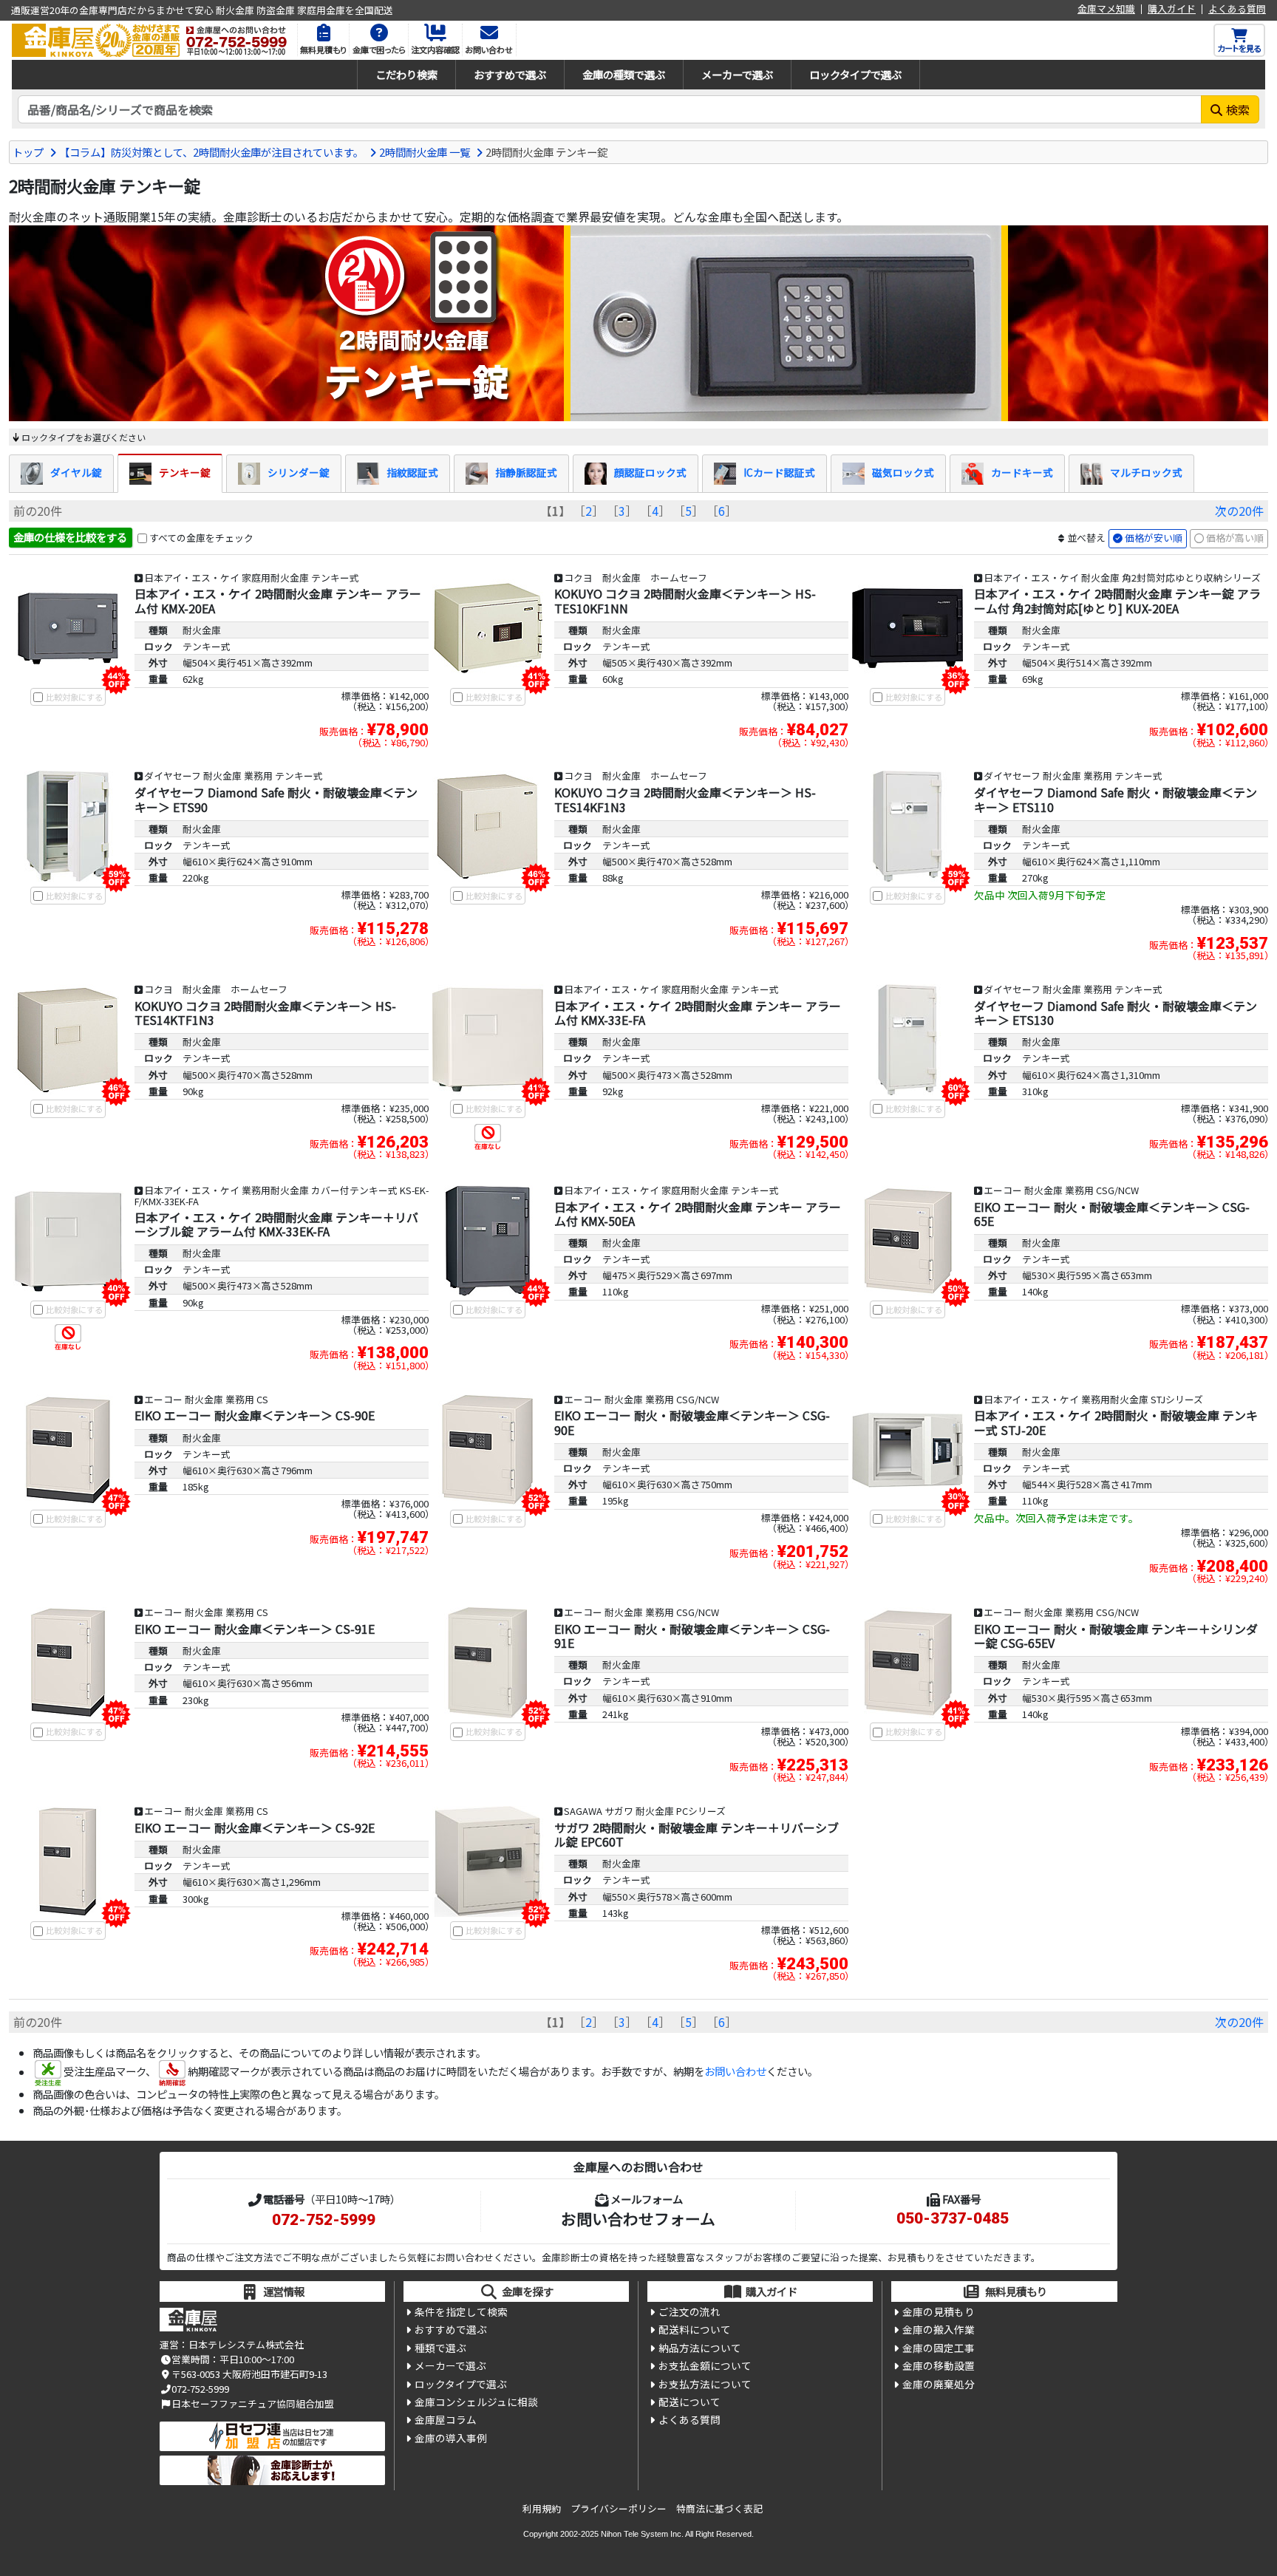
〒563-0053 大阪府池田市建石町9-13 (249, 2374)
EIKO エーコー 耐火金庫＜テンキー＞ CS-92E (255, 1827)
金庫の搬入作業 (939, 2329)
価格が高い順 (1235, 538)
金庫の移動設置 (939, 2365)
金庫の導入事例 (451, 2438)
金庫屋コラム (446, 2419)
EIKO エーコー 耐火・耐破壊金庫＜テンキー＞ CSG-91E (692, 1636)
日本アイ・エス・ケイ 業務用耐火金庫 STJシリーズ (1093, 1399)
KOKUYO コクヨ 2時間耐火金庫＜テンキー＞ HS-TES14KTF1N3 (265, 1013)
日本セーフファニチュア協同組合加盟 (253, 2403)
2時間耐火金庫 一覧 (425, 152)
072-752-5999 (324, 2220)
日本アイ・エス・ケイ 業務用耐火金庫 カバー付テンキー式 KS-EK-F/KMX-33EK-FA (282, 1196)
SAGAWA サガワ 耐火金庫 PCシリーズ (645, 1811)
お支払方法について (705, 2384)
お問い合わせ (735, 2072)
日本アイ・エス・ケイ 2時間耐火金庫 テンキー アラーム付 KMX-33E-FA (698, 1013)
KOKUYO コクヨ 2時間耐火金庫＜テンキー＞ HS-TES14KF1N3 (685, 799)
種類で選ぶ (440, 2348)
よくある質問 (1237, 9)
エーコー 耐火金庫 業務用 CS (206, 1399)
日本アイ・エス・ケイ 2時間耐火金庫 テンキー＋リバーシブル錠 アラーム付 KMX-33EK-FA (276, 1224)
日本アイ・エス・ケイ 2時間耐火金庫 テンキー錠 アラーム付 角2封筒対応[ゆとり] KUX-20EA (1117, 600)
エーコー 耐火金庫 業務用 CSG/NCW (1061, 1190)
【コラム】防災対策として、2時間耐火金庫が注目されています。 (211, 152)
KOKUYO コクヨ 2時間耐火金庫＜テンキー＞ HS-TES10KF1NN (685, 600)
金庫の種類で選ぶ (624, 74)
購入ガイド (1172, 9)
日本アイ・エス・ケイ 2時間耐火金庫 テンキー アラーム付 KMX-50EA (698, 1214)
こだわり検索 (406, 74)
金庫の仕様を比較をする (70, 537)
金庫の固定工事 (939, 2348)
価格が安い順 (1154, 538)
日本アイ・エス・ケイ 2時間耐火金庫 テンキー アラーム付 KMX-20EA (278, 600)
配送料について (695, 2329)
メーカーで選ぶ (737, 74)
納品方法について (700, 2348)
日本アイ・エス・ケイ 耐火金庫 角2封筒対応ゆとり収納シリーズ (1122, 577)
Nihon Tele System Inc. (642, 2534)
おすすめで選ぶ (510, 74)
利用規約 (542, 2508)
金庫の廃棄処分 (939, 2384)
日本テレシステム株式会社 (246, 2344)
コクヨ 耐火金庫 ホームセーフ (636, 577)
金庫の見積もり (939, 2311)
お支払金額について (705, 2365)
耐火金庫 (202, 630)
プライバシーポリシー (619, 2508)
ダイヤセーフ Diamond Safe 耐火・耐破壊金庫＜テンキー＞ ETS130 (1116, 1013)
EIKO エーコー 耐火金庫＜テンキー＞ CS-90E (255, 1415)
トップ (28, 152)
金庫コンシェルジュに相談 (476, 2402)
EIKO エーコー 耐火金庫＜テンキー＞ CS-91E (255, 1629)
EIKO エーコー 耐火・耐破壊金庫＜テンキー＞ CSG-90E (692, 1422)
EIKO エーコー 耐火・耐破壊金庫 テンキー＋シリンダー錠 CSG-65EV (1116, 1636)
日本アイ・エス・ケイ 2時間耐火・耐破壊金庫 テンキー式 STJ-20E (1116, 1422)
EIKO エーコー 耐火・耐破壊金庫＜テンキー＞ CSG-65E (1112, 1214)
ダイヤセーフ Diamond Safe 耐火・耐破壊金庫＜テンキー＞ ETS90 (276, 799)
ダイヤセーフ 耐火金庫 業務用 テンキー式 (234, 776)
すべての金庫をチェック (201, 538)
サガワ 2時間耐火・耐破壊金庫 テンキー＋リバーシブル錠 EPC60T (697, 1834)
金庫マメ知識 (1106, 9)
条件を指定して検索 (461, 2311)
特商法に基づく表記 (719, 2508)
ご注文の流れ (689, 2311)
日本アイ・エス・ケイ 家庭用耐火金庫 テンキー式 (252, 577)
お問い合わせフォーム (638, 2218)
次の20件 (1239, 511)
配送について (689, 2402)
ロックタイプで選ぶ (855, 74)
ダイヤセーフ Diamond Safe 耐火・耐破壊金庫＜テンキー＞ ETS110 (1116, 799)
